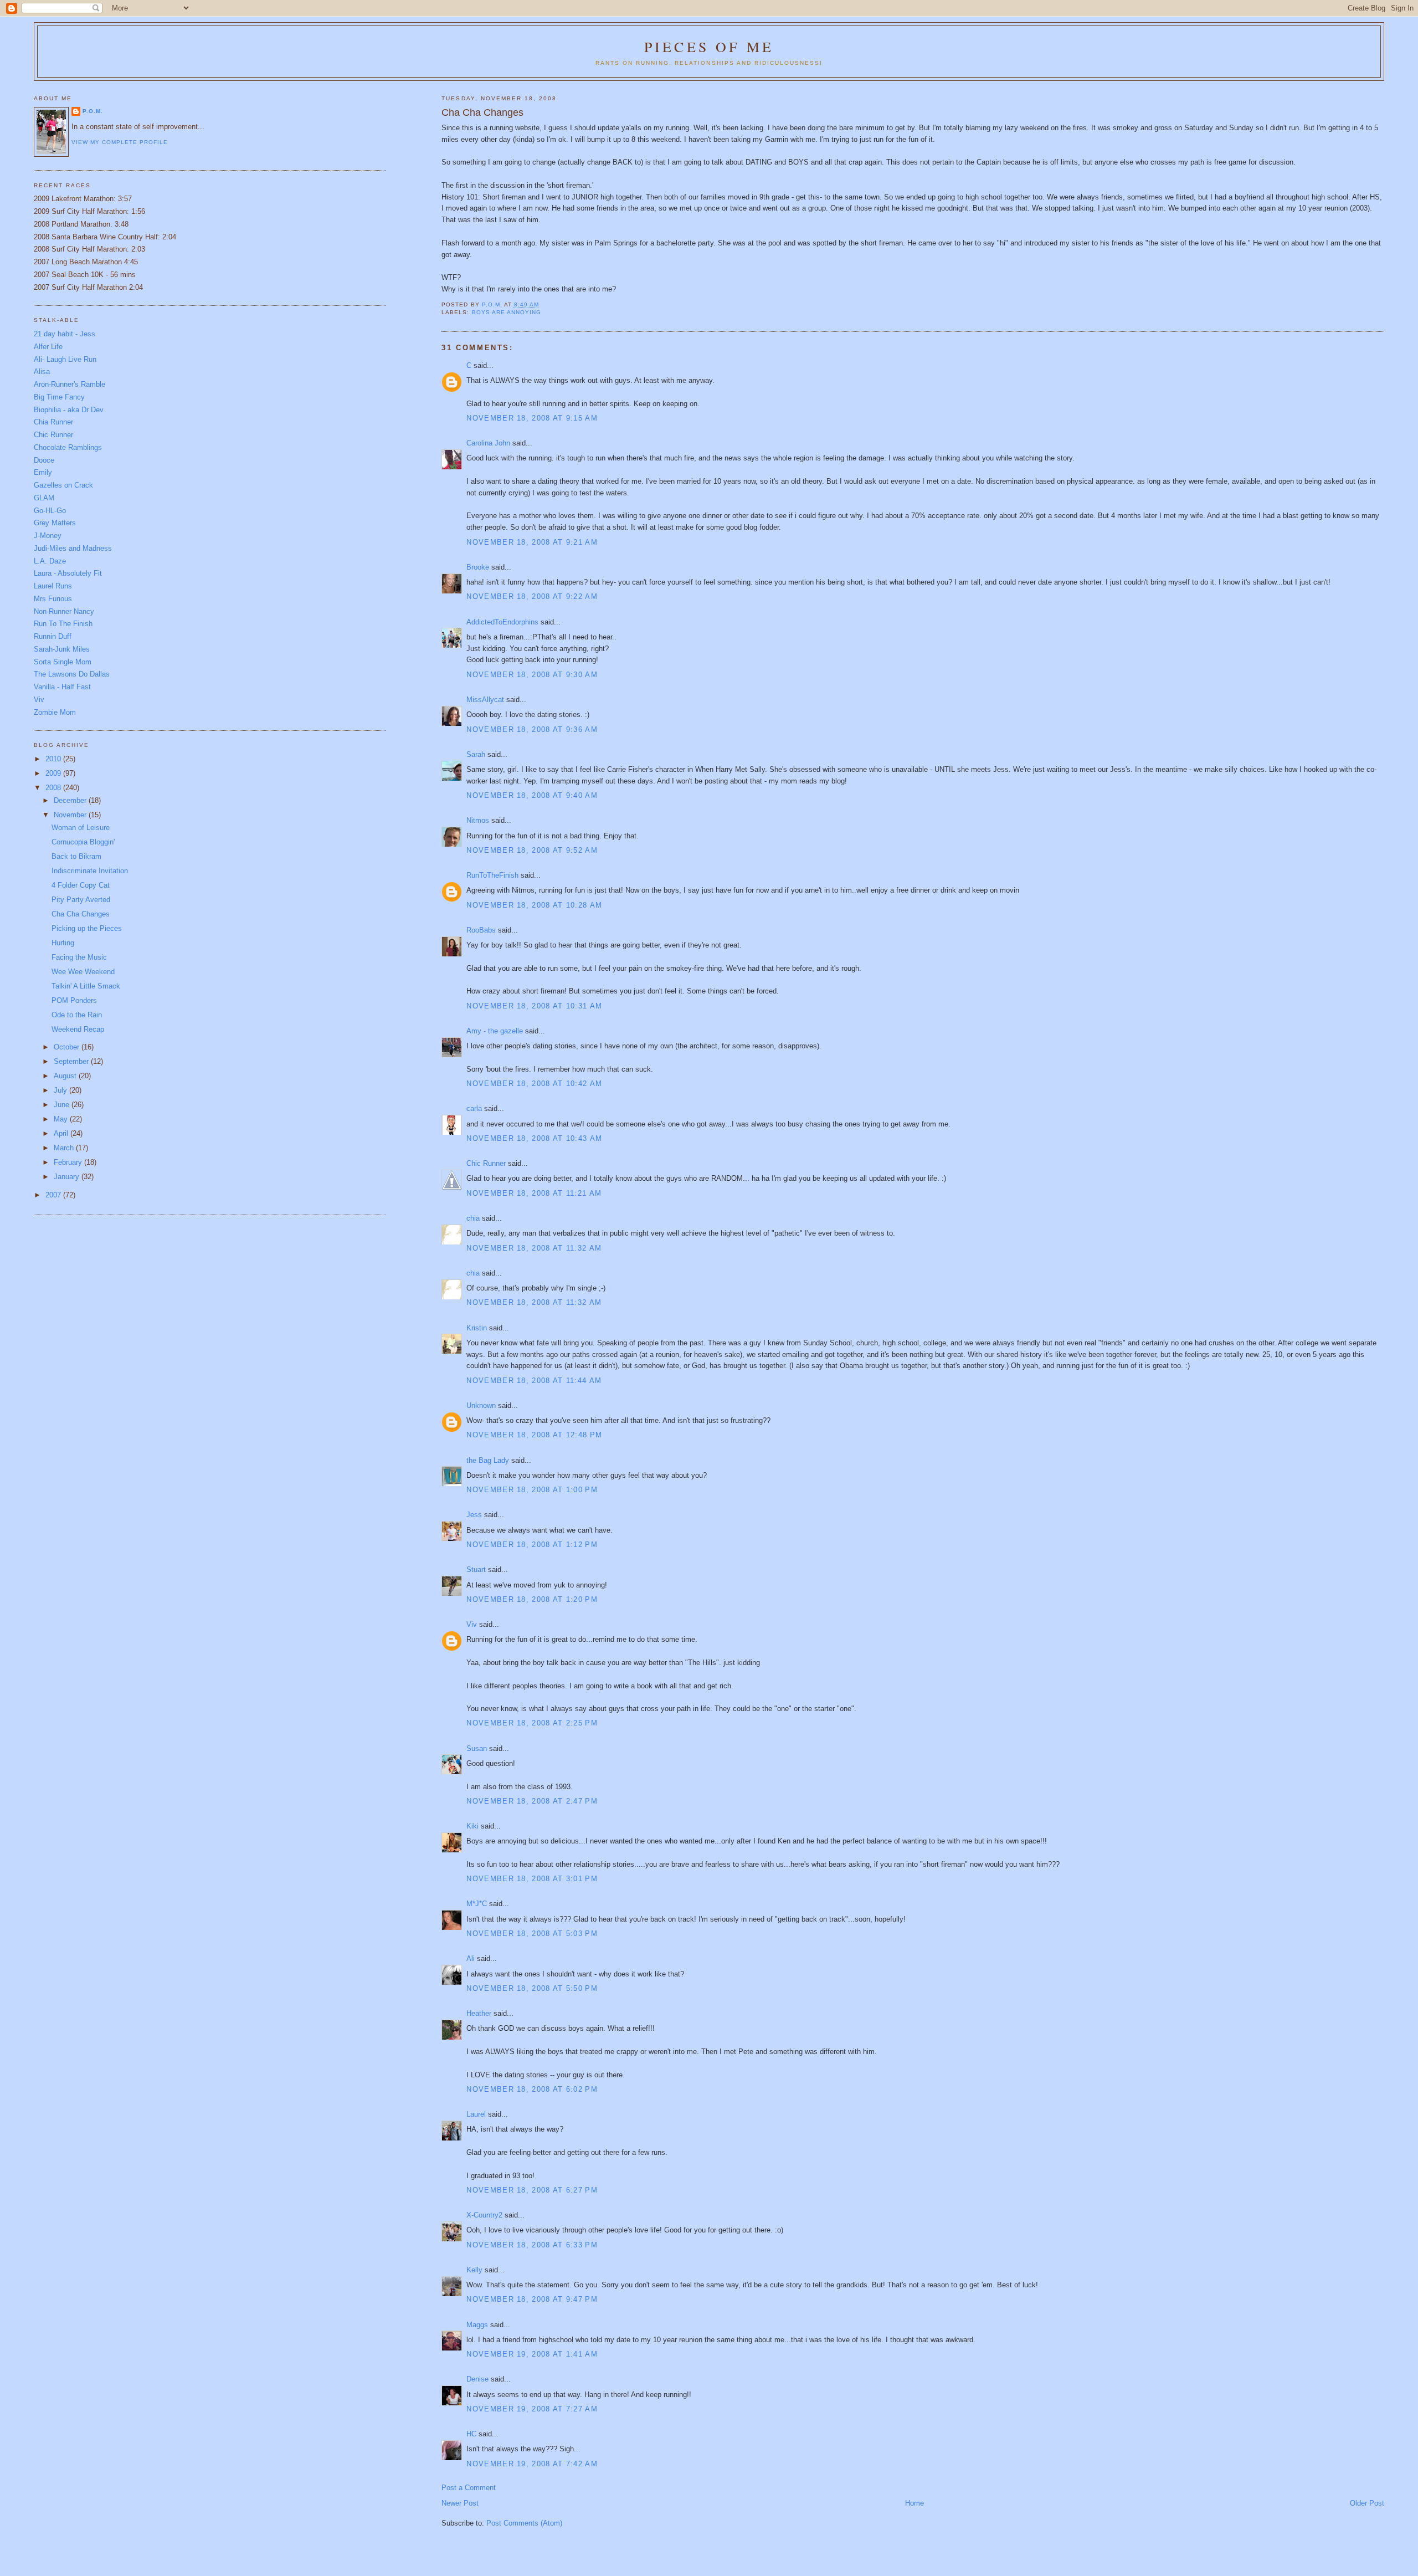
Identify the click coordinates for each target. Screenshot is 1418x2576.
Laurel (476, 2114)
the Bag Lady (488, 1460)
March (65, 1148)
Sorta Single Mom (63, 662)
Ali (471, 1958)
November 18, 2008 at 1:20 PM (532, 1599)
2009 (54, 773)
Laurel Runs (53, 586)
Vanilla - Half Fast (62, 687)
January (68, 1177)
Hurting (63, 943)
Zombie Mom (55, 712)
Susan (477, 1748)
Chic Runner (486, 1163)
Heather (479, 2013)
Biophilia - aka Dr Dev (69, 410)
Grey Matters (55, 523)
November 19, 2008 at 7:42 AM (532, 2464)
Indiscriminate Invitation (90, 871)
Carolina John (488, 443)
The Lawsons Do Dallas (72, 674)
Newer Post (460, 2503)
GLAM (44, 498)
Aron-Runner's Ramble (70, 384)
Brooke (478, 567)
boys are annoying (507, 312)
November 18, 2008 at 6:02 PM (532, 2089)
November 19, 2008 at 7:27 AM (532, 2409)
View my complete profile (120, 142)
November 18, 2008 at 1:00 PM (532, 1490)
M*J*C (477, 1904)
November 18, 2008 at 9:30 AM (532, 675)
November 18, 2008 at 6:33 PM (532, 2245)
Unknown (481, 1405)
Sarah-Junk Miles (62, 649)
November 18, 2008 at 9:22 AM (532, 596)
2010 (54, 759)
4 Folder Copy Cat (81, 885)
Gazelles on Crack (63, 485)
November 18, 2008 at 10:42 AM (534, 1084)
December (71, 800)
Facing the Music (79, 957)
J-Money (48, 536)
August (66, 1076)
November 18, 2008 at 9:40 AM (532, 795)
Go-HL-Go (50, 511)
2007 (54, 1195)
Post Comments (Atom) (524, 2523)
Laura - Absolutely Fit (68, 573)
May (62, 1119)
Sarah (476, 754)
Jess (474, 1515)
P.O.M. (93, 111)
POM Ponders (74, 1000)
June (63, 1105)
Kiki (472, 1826)
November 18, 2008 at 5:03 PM (532, 1934)
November (71, 815)
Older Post (1367, 2503)
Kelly (474, 2270)
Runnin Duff (53, 636)
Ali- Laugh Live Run (65, 359)
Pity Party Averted (81, 900)
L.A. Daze (50, 561)
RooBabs (481, 930)
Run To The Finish (63, 624)
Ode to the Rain (77, 1015)
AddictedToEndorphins (502, 622)
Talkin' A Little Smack (86, 986)
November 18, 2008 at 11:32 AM (534, 1248)
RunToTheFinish (492, 875)
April (62, 1133)
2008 (54, 788)
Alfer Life (48, 347)
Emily (43, 472)
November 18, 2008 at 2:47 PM (532, 1801)
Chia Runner (53, 422)
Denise (477, 2379)
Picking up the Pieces (87, 928)
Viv (472, 1624)
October (68, 1047)
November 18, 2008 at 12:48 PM (534, 1435)
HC (471, 2434)
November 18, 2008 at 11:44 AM (534, 1381)
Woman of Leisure (81, 828)
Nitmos (478, 820)
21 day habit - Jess (65, 334)
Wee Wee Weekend (83, 972)
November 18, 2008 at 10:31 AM (534, 1006)
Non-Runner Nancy (64, 611)
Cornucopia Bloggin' (83, 842)
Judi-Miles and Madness (73, 548)
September (72, 1061)
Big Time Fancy (59, 397)
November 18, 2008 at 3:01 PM (532, 1879)
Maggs (477, 2325)
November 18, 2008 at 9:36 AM (532, 729)
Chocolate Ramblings (68, 447)
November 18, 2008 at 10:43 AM (534, 1138)
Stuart (476, 1569)
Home (914, 2503)
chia (473, 1218)
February (69, 1162)
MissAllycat (485, 700)
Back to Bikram (76, 856)
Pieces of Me (709, 47)
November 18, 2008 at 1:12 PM (532, 1545)
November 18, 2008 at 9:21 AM (532, 542)
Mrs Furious (53, 599)
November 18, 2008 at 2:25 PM (532, 1723)
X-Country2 (484, 2215)
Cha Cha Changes (81, 914)
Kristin (477, 1328)
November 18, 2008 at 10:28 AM (534, 905)
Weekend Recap (78, 1029)
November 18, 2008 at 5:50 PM (532, 1988)
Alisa (42, 372)
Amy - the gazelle (495, 1031)
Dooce (44, 460)
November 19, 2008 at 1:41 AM (532, 2354)
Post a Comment (469, 2488)
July (61, 1090)
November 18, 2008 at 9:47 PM (532, 2299)
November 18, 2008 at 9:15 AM (532, 418)
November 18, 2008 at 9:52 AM (532, 850)
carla (474, 1108)
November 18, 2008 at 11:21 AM (534, 1193)
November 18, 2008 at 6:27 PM (532, 2190)
